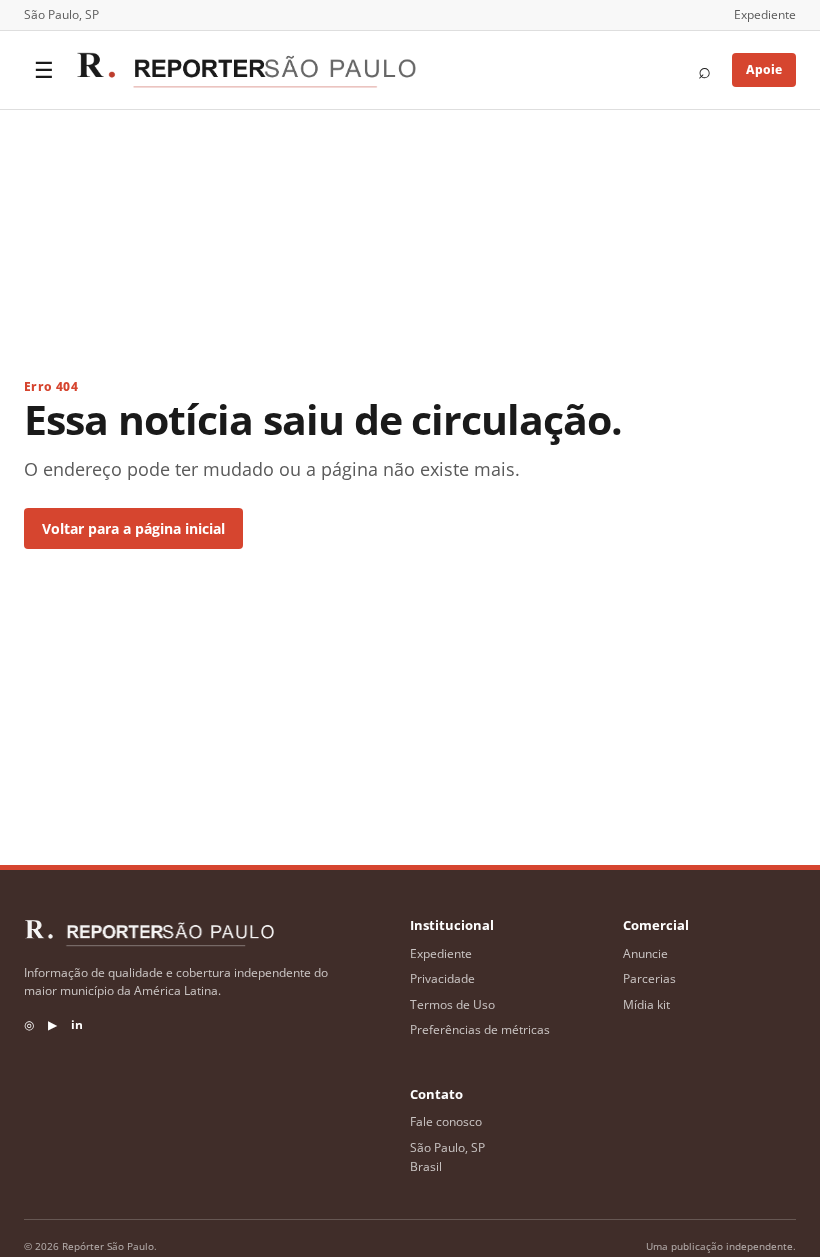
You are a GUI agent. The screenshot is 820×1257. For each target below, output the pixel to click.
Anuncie (645, 953)
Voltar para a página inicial (133, 528)
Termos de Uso (452, 1004)
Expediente (765, 14)
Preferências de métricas (480, 1029)
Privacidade (442, 978)
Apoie (764, 69)
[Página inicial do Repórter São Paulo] (246, 70)
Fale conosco (446, 1121)
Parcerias (649, 978)
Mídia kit (646, 1004)
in (77, 1024)
